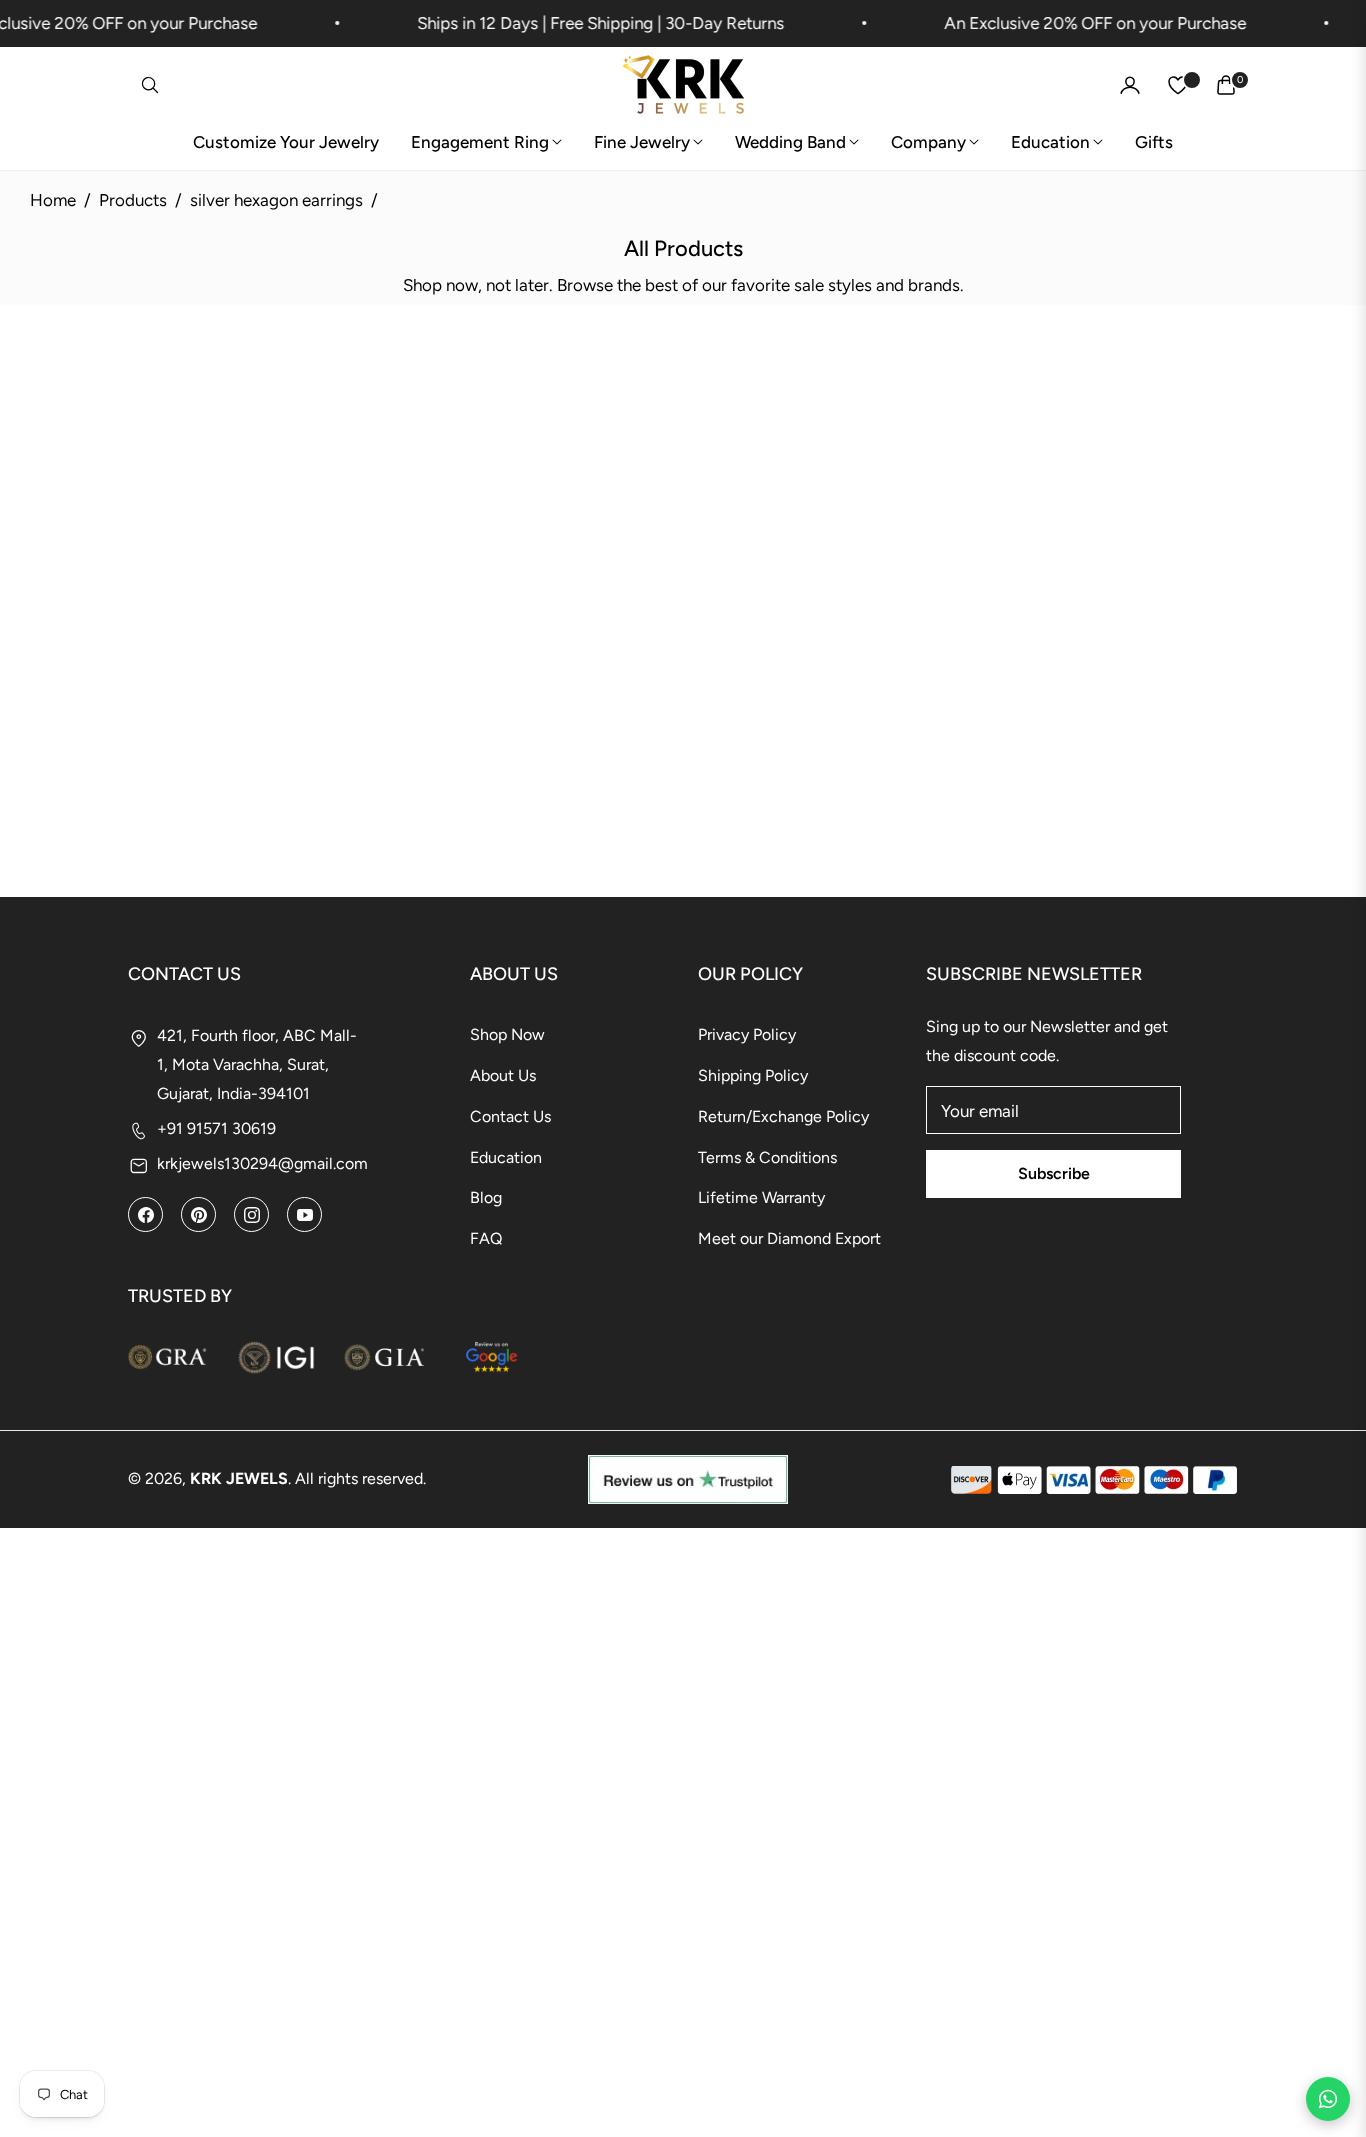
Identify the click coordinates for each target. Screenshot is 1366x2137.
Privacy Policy (747, 1034)
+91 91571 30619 (216, 1128)
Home (53, 200)
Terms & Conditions (767, 1157)
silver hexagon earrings (276, 200)
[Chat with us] (1328, 2099)
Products (133, 200)
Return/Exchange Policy (783, 1116)
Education (506, 1157)
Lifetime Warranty (761, 1197)
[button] (150, 85)
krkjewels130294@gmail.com (262, 1163)
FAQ (486, 1238)
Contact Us (510, 1116)
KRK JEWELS (239, 1478)
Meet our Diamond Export (789, 1238)
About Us (503, 1075)
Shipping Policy (753, 1075)
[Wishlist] (1178, 85)
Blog (486, 1197)
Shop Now (507, 1034)
